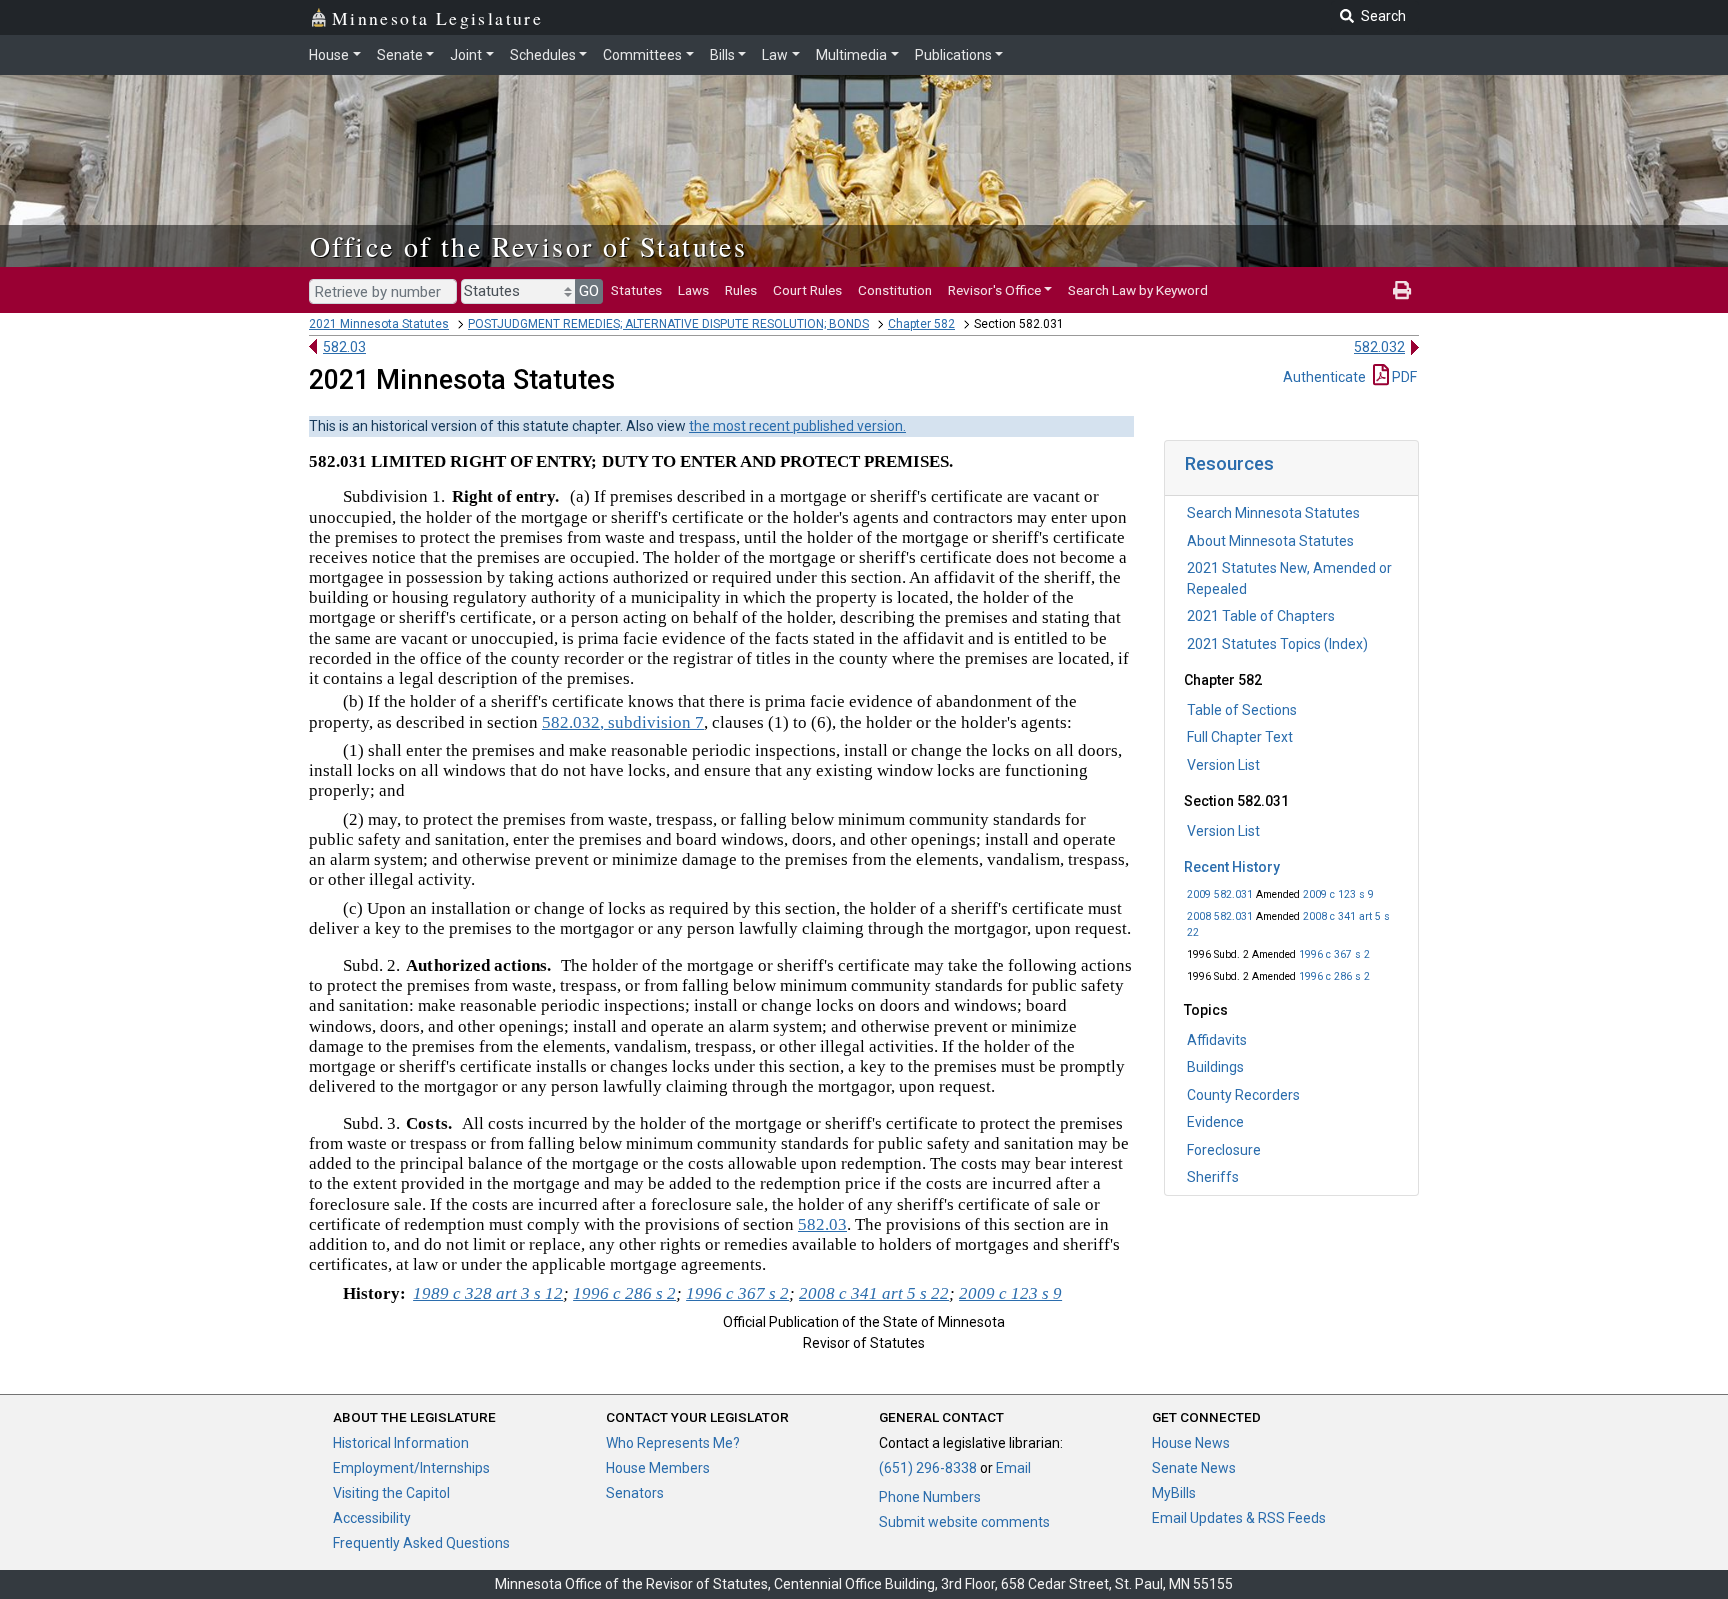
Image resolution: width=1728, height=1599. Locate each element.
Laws (693, 290)
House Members (658, 1468)
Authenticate (1324, 377)
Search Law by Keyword (1138, 290)
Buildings (1215, 1067)
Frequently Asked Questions (421, 1543)
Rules (741, 290)
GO (589, 291)
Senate (400, 55)
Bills (722, 55)
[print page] (1402, 290)
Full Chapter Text (1240, 737)
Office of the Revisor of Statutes (528, 246)
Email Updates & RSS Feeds (1239, 1518)
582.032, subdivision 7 (623, 722)
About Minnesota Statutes (1270, 541)
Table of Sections (1242, 710)
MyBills (1174, 1493)
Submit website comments (964, 1522)
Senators (635, 1493)
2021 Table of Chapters (1261, 616)
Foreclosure (1224, 1150)
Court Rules (807, 290)
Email (1013, 1468)
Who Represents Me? (673, 1443)
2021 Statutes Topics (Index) (1277, 644)
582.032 (1379, 347)
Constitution (895, 290)
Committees (642, 55)
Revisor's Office (994, 290)
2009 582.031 (1220, 894)
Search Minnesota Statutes (1273, 513)
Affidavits (1217, 1040)
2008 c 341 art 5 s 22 (874, 1293)
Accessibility (372, 1518)
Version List (1223, 765)
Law (775, 55)
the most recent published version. (797, 426)
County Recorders (1243, 1095)
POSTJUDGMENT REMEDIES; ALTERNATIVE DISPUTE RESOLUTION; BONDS (668, 324)
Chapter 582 (921, 324)
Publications (953, 55)
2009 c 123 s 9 (1338, 894)
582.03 (344, 347)
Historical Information (401, 1443)
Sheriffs (1213, 1177)
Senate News (1194, 1468)
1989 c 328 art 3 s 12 (488, 1293)
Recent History (1232, 867)
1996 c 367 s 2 (1334, 954)
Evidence (1215, 1122)
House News (1191, 1443)
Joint (466, 55)
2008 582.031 (1220, 916)
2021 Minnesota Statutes (379, 324)
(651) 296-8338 (928, 1468)
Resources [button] (1229, 463)
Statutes (636, 290)
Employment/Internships (411, 1468)
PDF (1403, 377)
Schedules (543, 55)
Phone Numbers (930, 1497)
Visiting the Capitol (391, 1493)
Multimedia (851, 55)
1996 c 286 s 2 (1334, 976)
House (329, 55)
